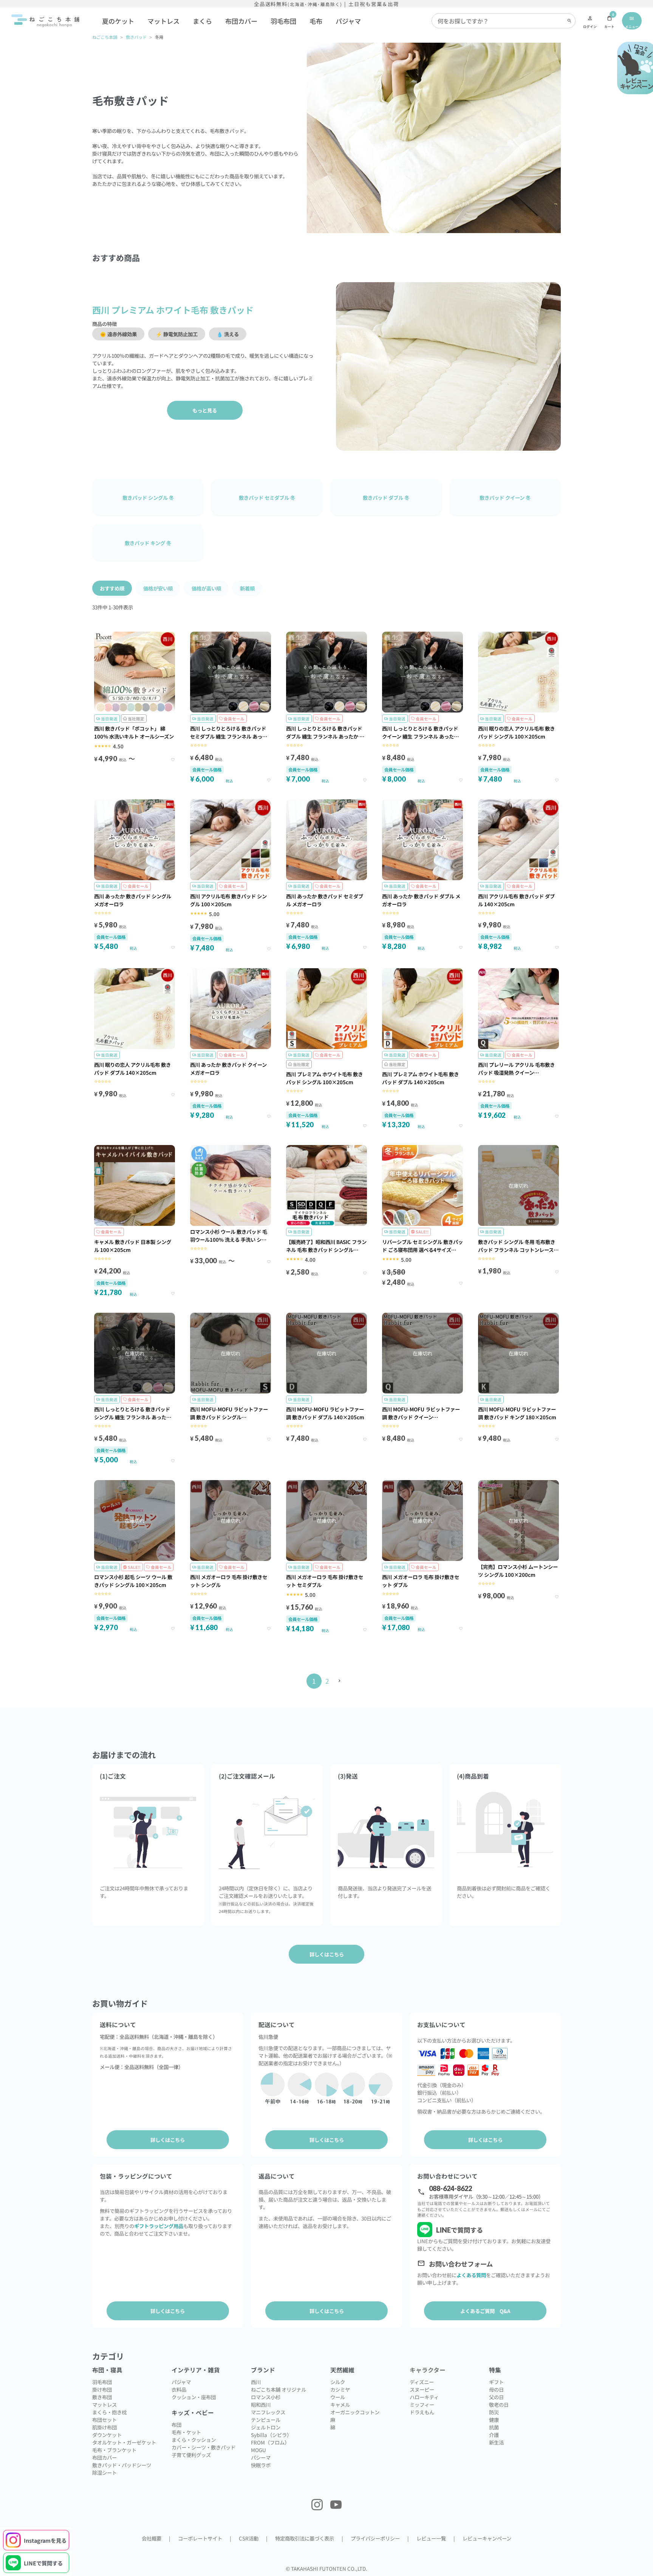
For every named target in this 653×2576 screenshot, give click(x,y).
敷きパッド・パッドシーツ (122, 2465)
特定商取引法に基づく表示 (305, 2538)
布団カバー (241, 21)
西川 (256, 2382)
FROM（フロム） (270, 2442)
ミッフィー (422, 2404)
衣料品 (179, 2389)
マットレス (163, 21)
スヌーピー (422, 2389)
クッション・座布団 (194, 2397)
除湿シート (104, 2472)
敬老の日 (499, 2404)
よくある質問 (471, 2275)
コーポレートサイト (200, 2538)
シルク (338, 2382)
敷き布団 (102, 2397)
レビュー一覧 (431, 2538)
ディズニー (422, 2382)
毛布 (316, 21)
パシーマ (261, 2457)
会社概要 (152, 2538)
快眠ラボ (261, 2465)
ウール (338, 2397)
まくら (202, 21)
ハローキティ (424, 2397)
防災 (494, 2412)
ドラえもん (422, 2412)
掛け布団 (102, 2389)
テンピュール (266, 2420)
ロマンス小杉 (266, 2397)
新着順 (247, 588)
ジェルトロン (266, 2427)
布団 (176, 2425)
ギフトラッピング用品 (159, 2226)
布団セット (104, 2420)
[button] (340, 1681)
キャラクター (428, 2370)
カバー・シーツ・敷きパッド (203, 2447)
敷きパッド (136, 37)
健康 (494, 2420)
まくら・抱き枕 (109, 2412)
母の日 (496, 2389)
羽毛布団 (283, 21)
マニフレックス (268, 2412)
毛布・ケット (186, 2432)
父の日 (496, 2397)
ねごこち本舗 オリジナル (279, 2389)
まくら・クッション (194, 2440)
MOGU (258, 2450)
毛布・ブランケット (114, 2450)
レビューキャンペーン (487, 2538)
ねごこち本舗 (105, 37)
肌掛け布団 (104, 2427)
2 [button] (327, 1681)
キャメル (340, 2404)
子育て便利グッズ (191, 2455)
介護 (494, 2435)
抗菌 (494, 2427)
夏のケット (118, 21)
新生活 (496, 2442)
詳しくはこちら (168, 2140)
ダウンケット (107, 2435)
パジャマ (348, 21)
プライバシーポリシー (375, 2538)
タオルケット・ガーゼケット (124, 2442)
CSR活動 (249, 2538)
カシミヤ (340, 2389)
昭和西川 (261, 2404)
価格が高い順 (206, 588)
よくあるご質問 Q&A (485, 2311)
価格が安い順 (158, 588)
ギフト (496, 2382)
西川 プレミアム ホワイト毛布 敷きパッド (173, 310)
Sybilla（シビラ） (271, 2435)
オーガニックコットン (355, 2412)
